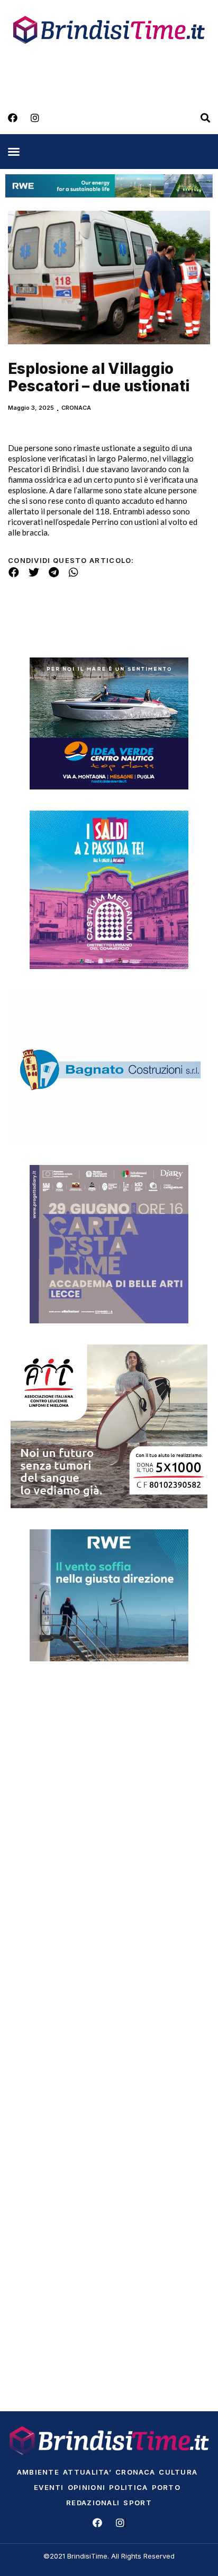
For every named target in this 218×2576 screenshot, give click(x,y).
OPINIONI (87, 2487)
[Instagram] (35, 118)
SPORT (138, 2503)
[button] (14, 152)
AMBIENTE (38, 2472)
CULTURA (178, 2472)
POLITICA (128, 2487)
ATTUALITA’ (87, 2472)
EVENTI (49, 2487)
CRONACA (76, 408)
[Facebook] (13, 118)
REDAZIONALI (93, 2503)
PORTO (166, 2487)
